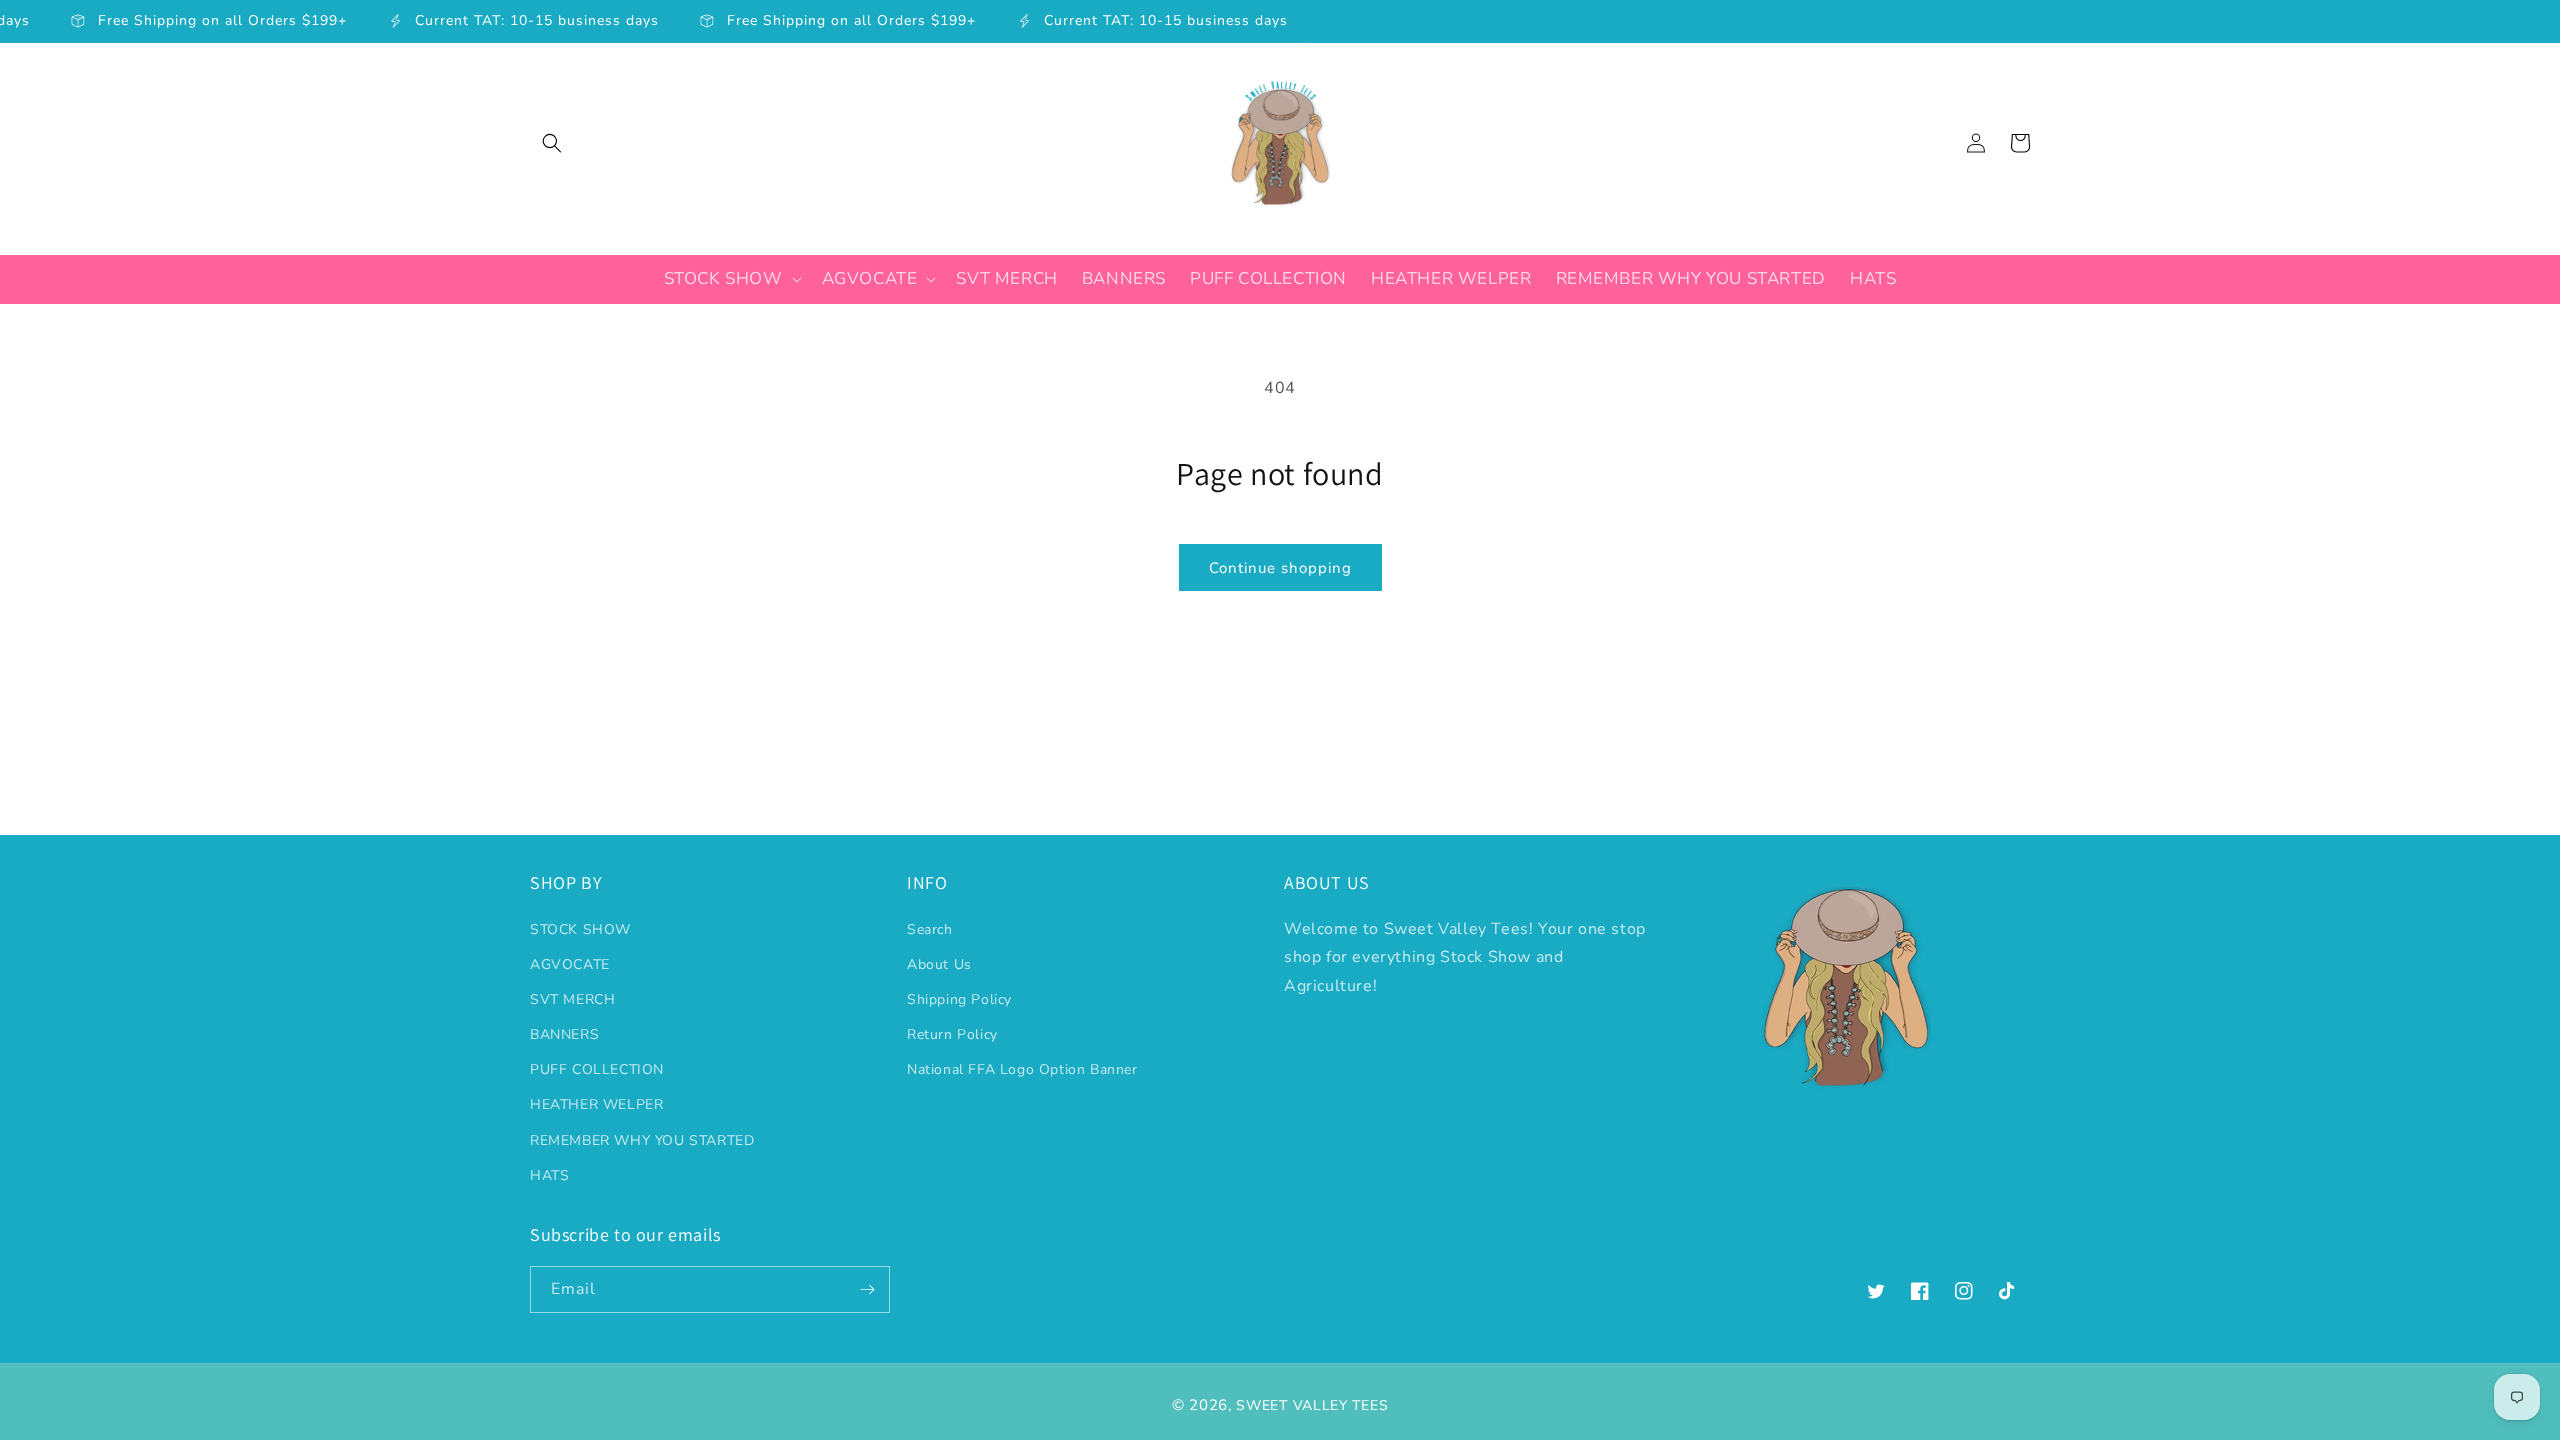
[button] (552, 143)
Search (930, 929)
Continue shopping (1280, 568)
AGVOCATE (570, 964)
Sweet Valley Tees (1312, 1405)
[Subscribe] (867, 1289)
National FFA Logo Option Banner (1022, 1069)
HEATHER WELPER (596, 1104)
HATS (549, 1175)
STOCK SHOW (580, 929)
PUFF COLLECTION (597, 1069)
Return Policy (952, 1034)
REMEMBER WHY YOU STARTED (642, 1140)
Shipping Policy (959, 999)
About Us (939, 964)
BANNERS (564, 1034)
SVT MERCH (572, 999)
